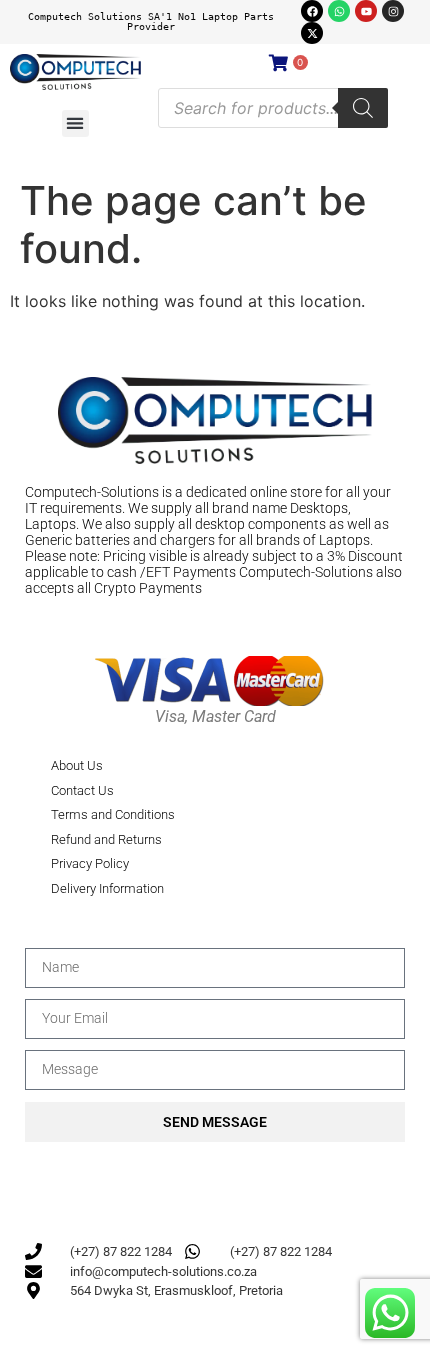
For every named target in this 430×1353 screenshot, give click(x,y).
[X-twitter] (312, 33)
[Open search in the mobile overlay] (273, 108)
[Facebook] (312, 11)
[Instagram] (393, 11)
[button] (75, 123)
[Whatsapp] (339, 11)
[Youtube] (366, 11)
